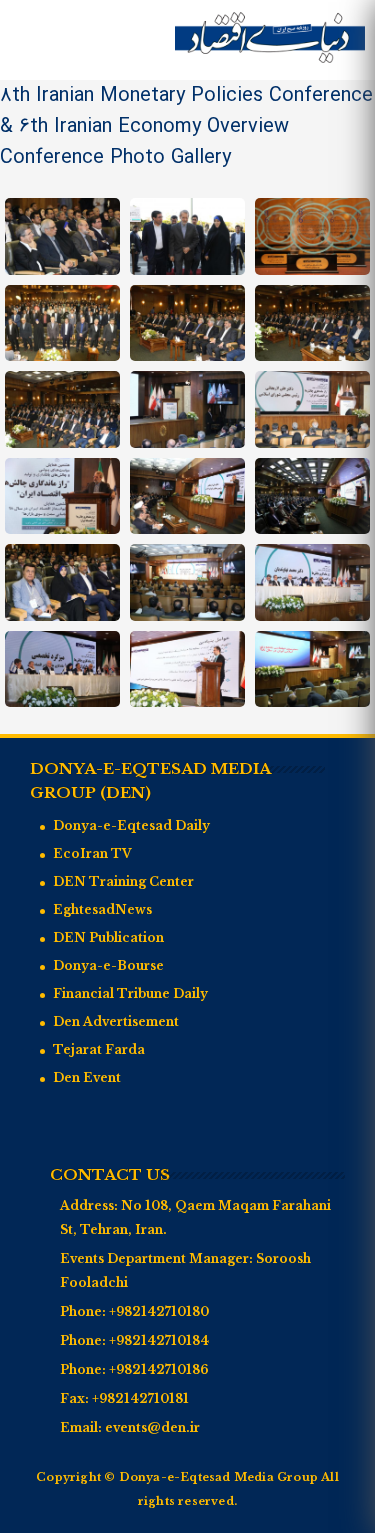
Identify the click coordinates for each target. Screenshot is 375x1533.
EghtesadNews (102, 909)
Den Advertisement (116, 1021)
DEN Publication (108, 937)
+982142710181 (140, 1398)
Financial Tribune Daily (130, 993)
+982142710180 (159, 1311)
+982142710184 (159, 1340)
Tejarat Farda (99, 1049)
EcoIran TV (92, 853)
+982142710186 (159, 1369)
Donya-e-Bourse (108, 965)
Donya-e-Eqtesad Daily (131, 825)
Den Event (87, 1077)
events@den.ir (152, 1427)
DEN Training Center (123, 881)
